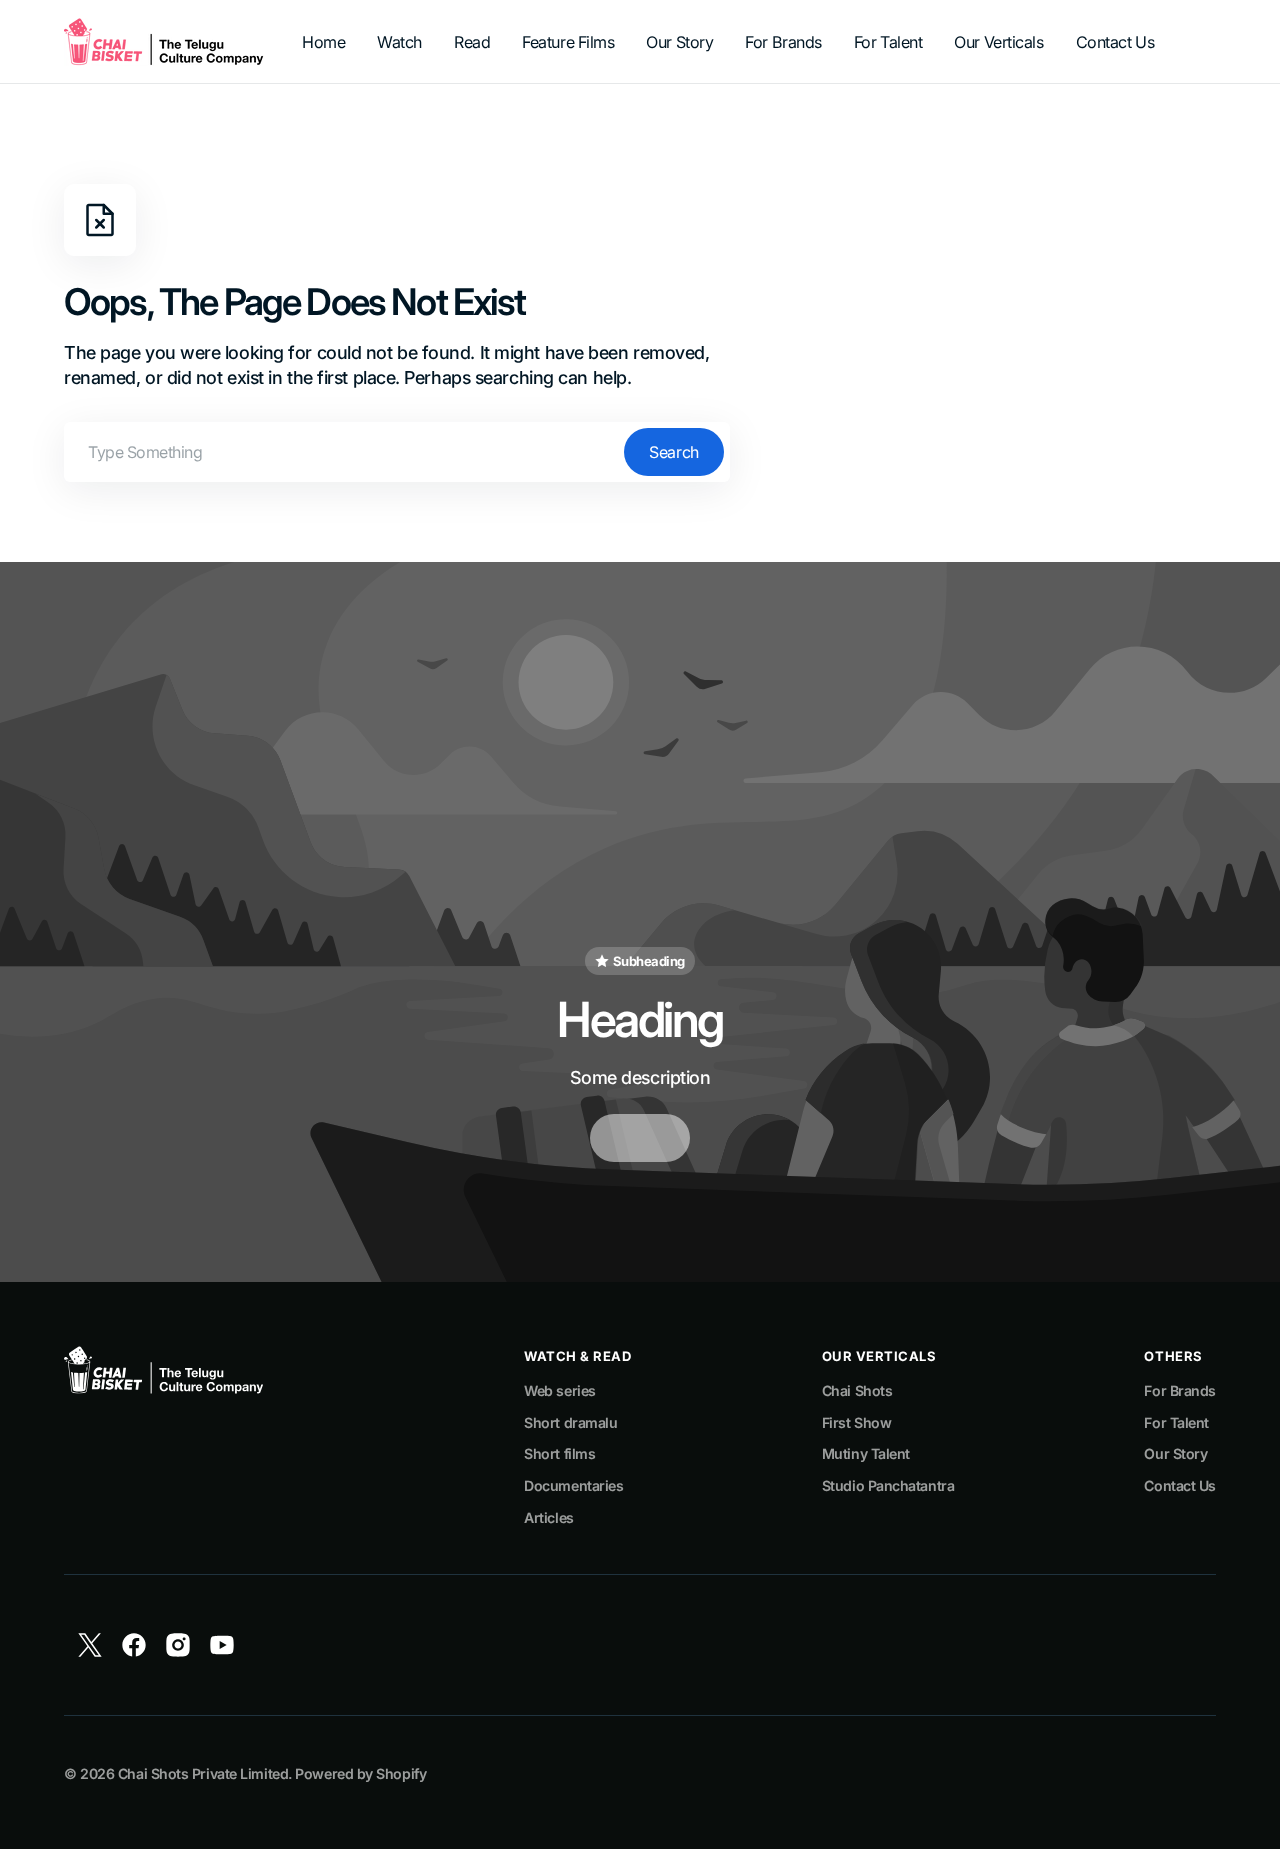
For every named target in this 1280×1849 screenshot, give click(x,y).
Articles (548, 1517)
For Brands (1180, 1390)
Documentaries (573, 1485)
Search (673, 452)
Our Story (1175, 1453)
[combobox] (397, 452)
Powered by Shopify (360, 1773)
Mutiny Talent (866, 1453)
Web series (560, 1390)
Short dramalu (570, 1422)
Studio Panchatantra (888, 1485)
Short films (559, 1453)
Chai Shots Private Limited (203, 1773)
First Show (857, 1422)
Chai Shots (857, 1390)
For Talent (1176, 1422)
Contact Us (1180, 1485)
